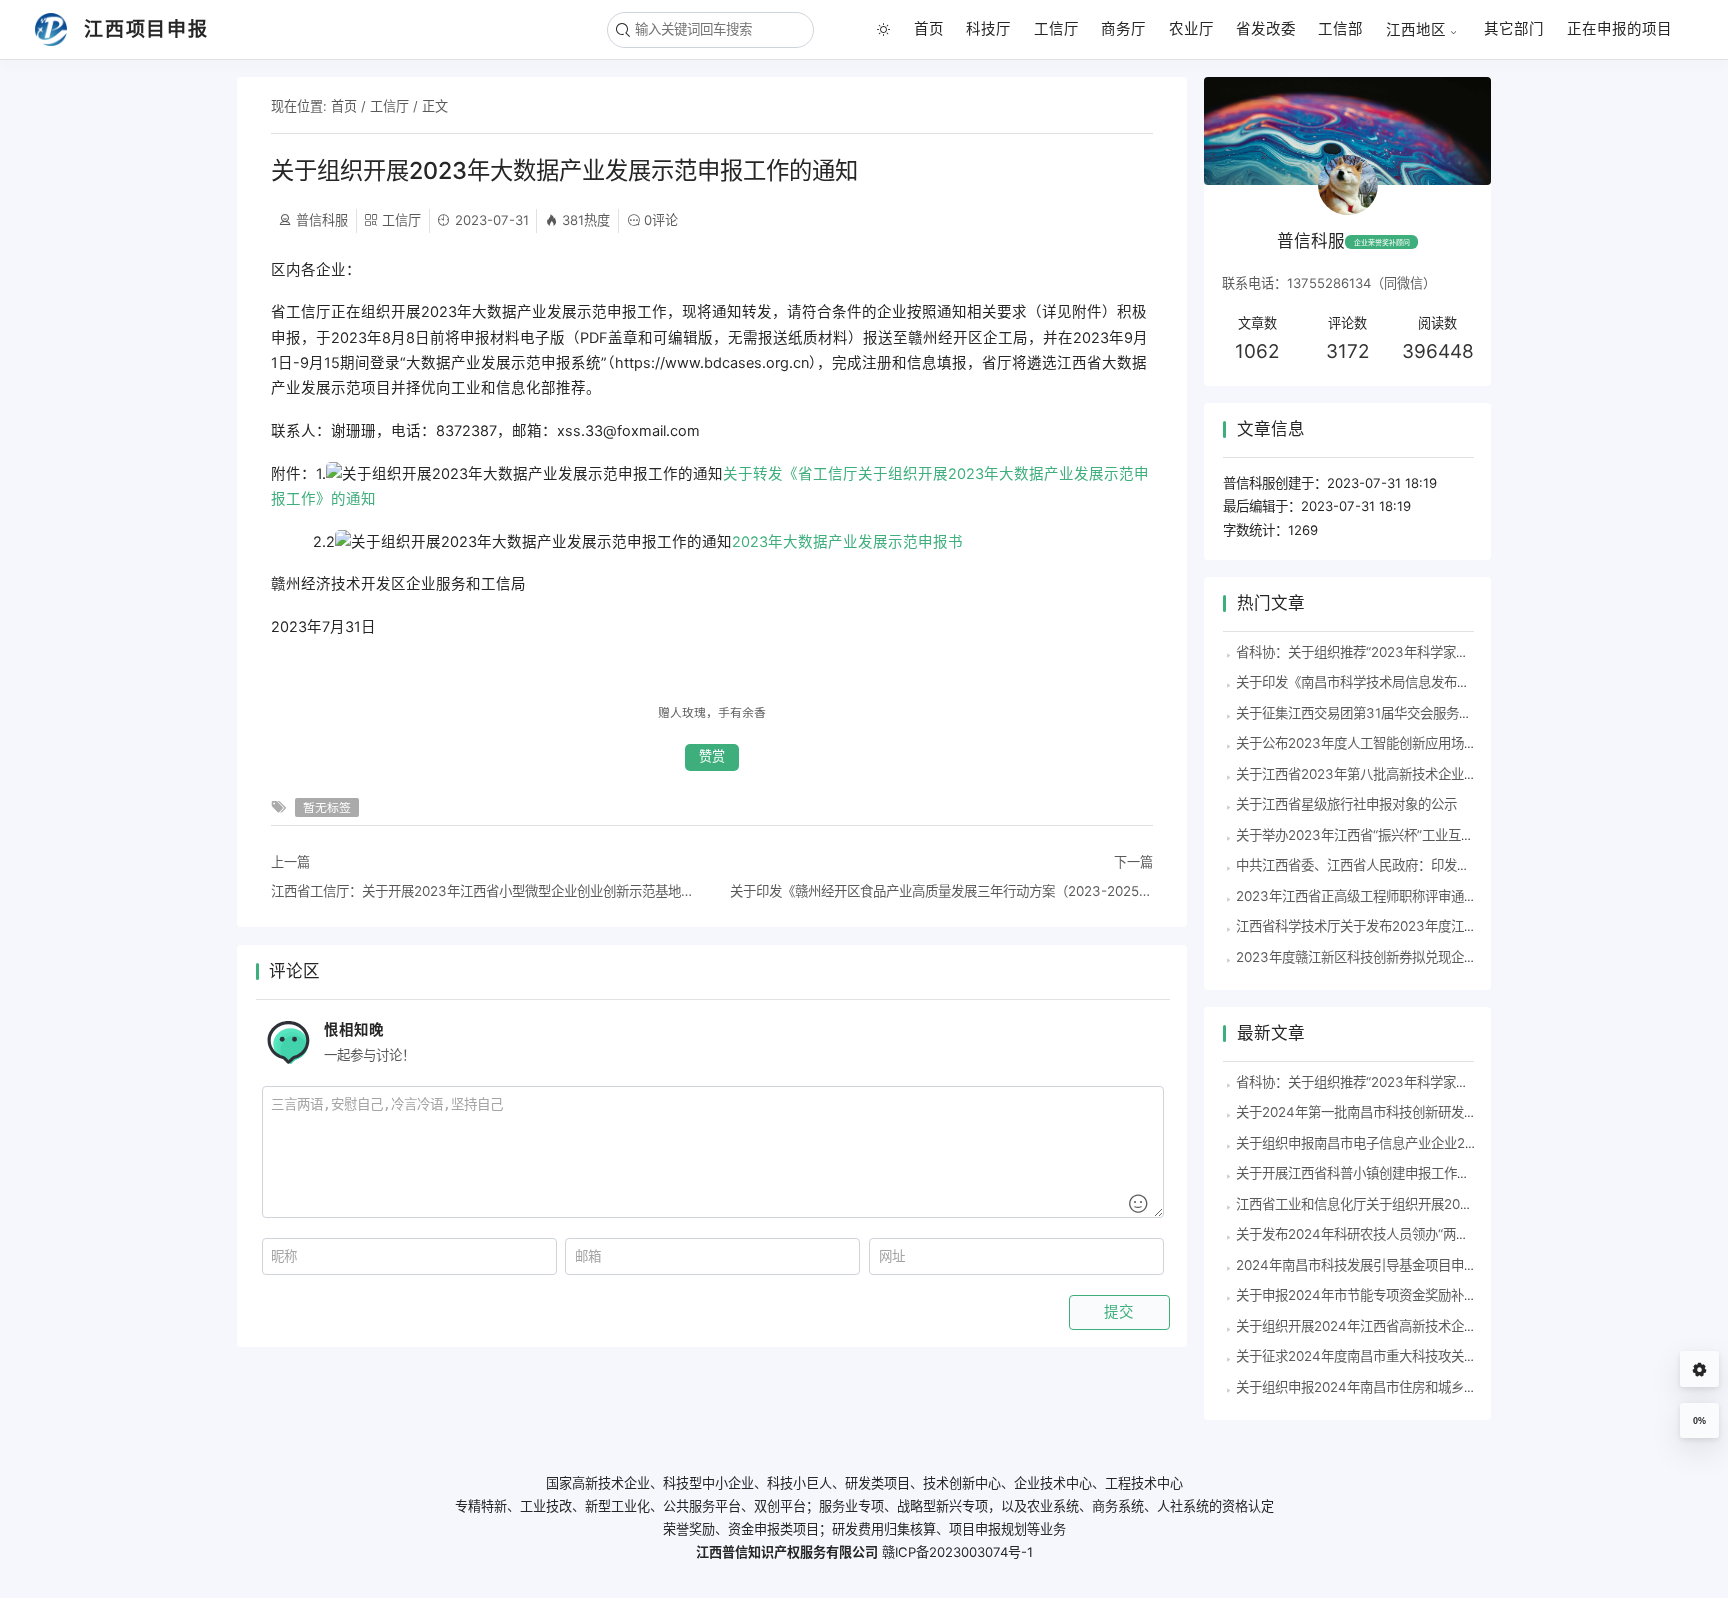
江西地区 (1416, 29)
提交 (1119, 1312)
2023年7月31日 (323, 627)
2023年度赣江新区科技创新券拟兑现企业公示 (1369, 957)
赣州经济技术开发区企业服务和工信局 (398, 584)
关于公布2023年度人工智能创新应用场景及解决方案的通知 (1408, 743)
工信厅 (1056, 29)
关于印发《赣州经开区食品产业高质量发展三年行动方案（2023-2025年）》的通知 (941, 891)
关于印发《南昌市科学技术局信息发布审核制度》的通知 (1398, 682)
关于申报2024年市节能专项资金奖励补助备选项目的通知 (1402, 1295)
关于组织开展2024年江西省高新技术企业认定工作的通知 (1402, 1326)
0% (1699, 1421)
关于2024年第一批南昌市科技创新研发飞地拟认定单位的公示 (1415, 1112)
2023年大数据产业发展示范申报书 (847, 542)
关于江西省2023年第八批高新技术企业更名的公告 (1382, 774)
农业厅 (1191, 29)
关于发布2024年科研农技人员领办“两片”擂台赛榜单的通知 (1407, 1234)
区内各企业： (316, 270)
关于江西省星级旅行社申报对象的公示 (1346, 804)
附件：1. (710, 486)
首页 (929, 29)
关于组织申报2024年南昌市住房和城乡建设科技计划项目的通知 (1421, 1387)
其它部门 (1514, 29)
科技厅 (988, 29)
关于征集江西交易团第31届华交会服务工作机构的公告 (1393, 713)
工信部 (1340, 29)
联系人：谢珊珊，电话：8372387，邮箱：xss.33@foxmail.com (485, 431)
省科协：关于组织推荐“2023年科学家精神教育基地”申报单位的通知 (1433, 652)
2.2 (617, 542)
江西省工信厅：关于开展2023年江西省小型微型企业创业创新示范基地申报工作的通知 (482, 891)
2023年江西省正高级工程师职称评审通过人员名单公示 (1395, 896)
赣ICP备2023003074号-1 (957, 1552)
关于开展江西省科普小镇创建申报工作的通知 (1366, 1173)
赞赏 (712, 756)
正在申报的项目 (1619, 29)
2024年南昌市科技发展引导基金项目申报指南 (1369, 1265)
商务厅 (1123, 29)
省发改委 (1266, 29)
